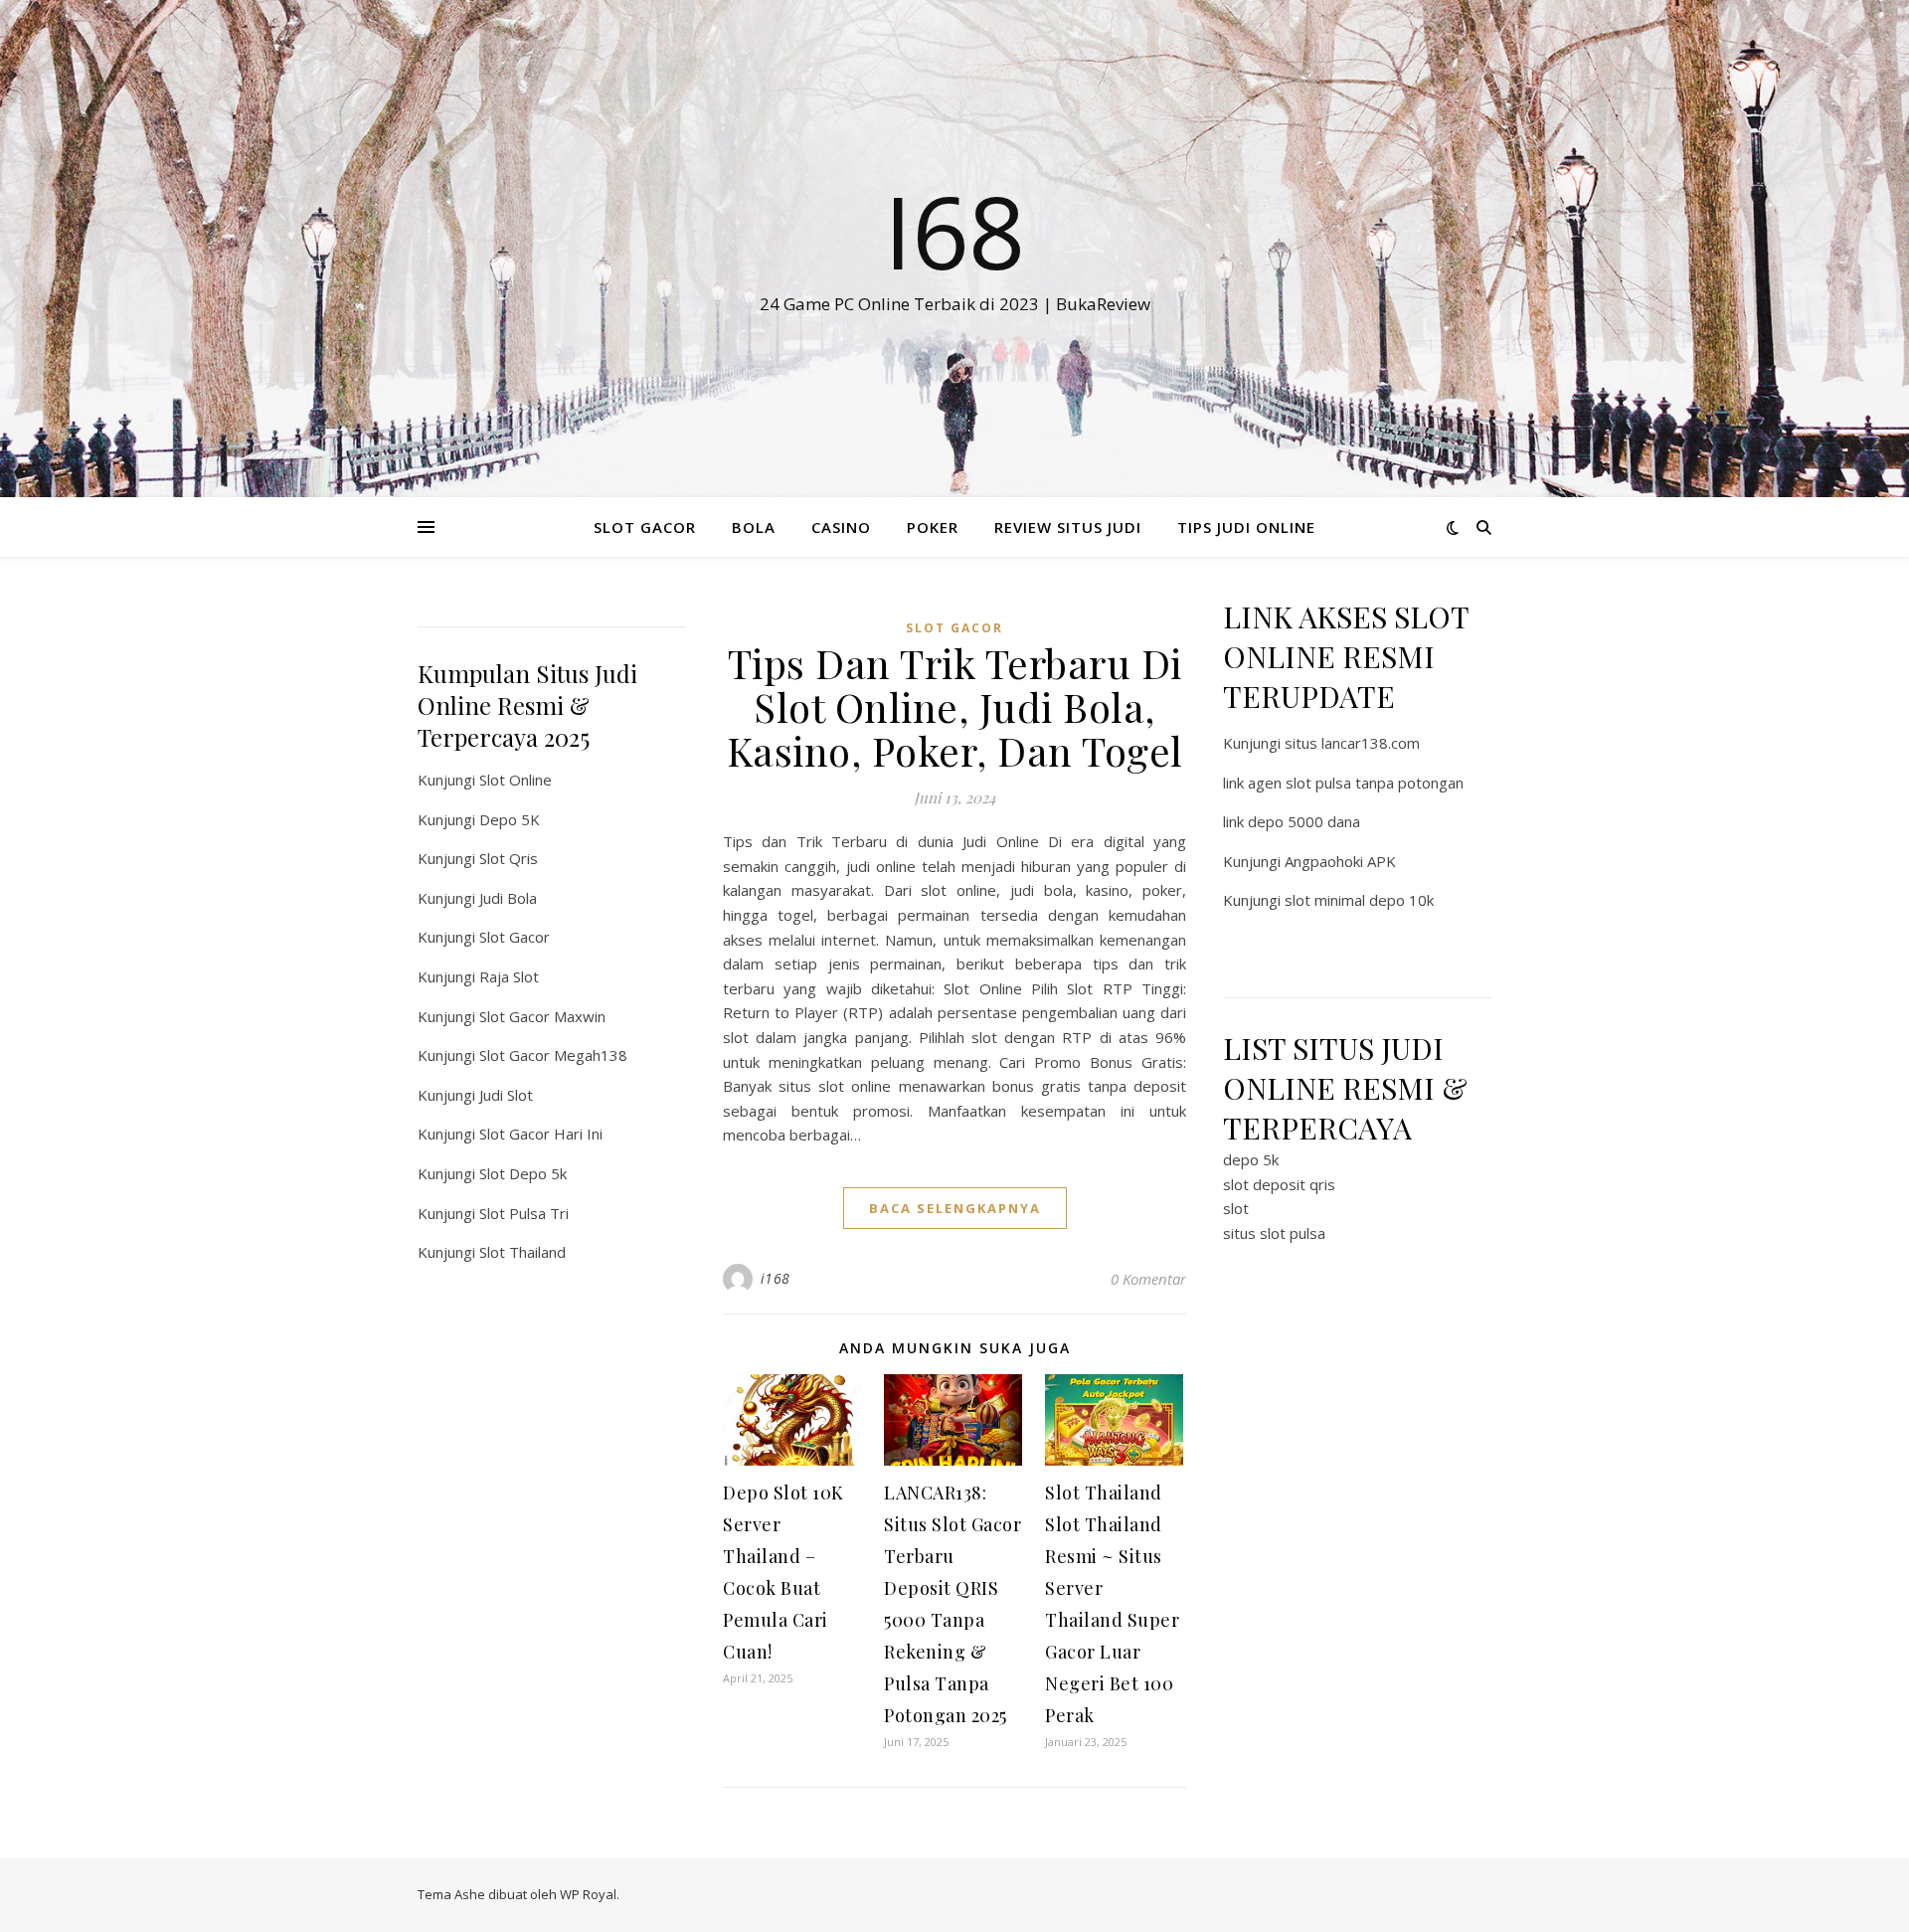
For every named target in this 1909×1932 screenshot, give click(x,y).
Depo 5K (510, 819)
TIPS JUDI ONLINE (1246, 527)
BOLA (754, 527)
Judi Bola (508, 898)
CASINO (841, 527)
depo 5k (1251, 1159)
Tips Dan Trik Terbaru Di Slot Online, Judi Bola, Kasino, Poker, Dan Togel (955, 706)
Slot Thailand (522, 1252)
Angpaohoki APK (1340, 861)
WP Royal (588, 1894)
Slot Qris (509, 858)
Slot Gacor (515, 937)
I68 (954, 231)
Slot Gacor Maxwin (542, 1016)
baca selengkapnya (955, 1208)
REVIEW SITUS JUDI (1068, 527)
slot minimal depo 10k (1359, 900)
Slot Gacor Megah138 (553, 1055)
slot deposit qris (1279, 1184)
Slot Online (516, 780)
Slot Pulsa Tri (524, 1213)
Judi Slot (506, 1095)
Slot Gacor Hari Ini (541, 1134)
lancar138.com (1371, 743)
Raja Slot (509, 976)
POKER (933, 527)
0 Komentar (1148, 1279)
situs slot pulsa (1274, 1233)
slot (1236, 1208)
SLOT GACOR (645, 527)
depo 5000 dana (1304, 821)
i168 (776, 1278)
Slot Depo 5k (523, 1173)
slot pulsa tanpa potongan (1375, 783)
